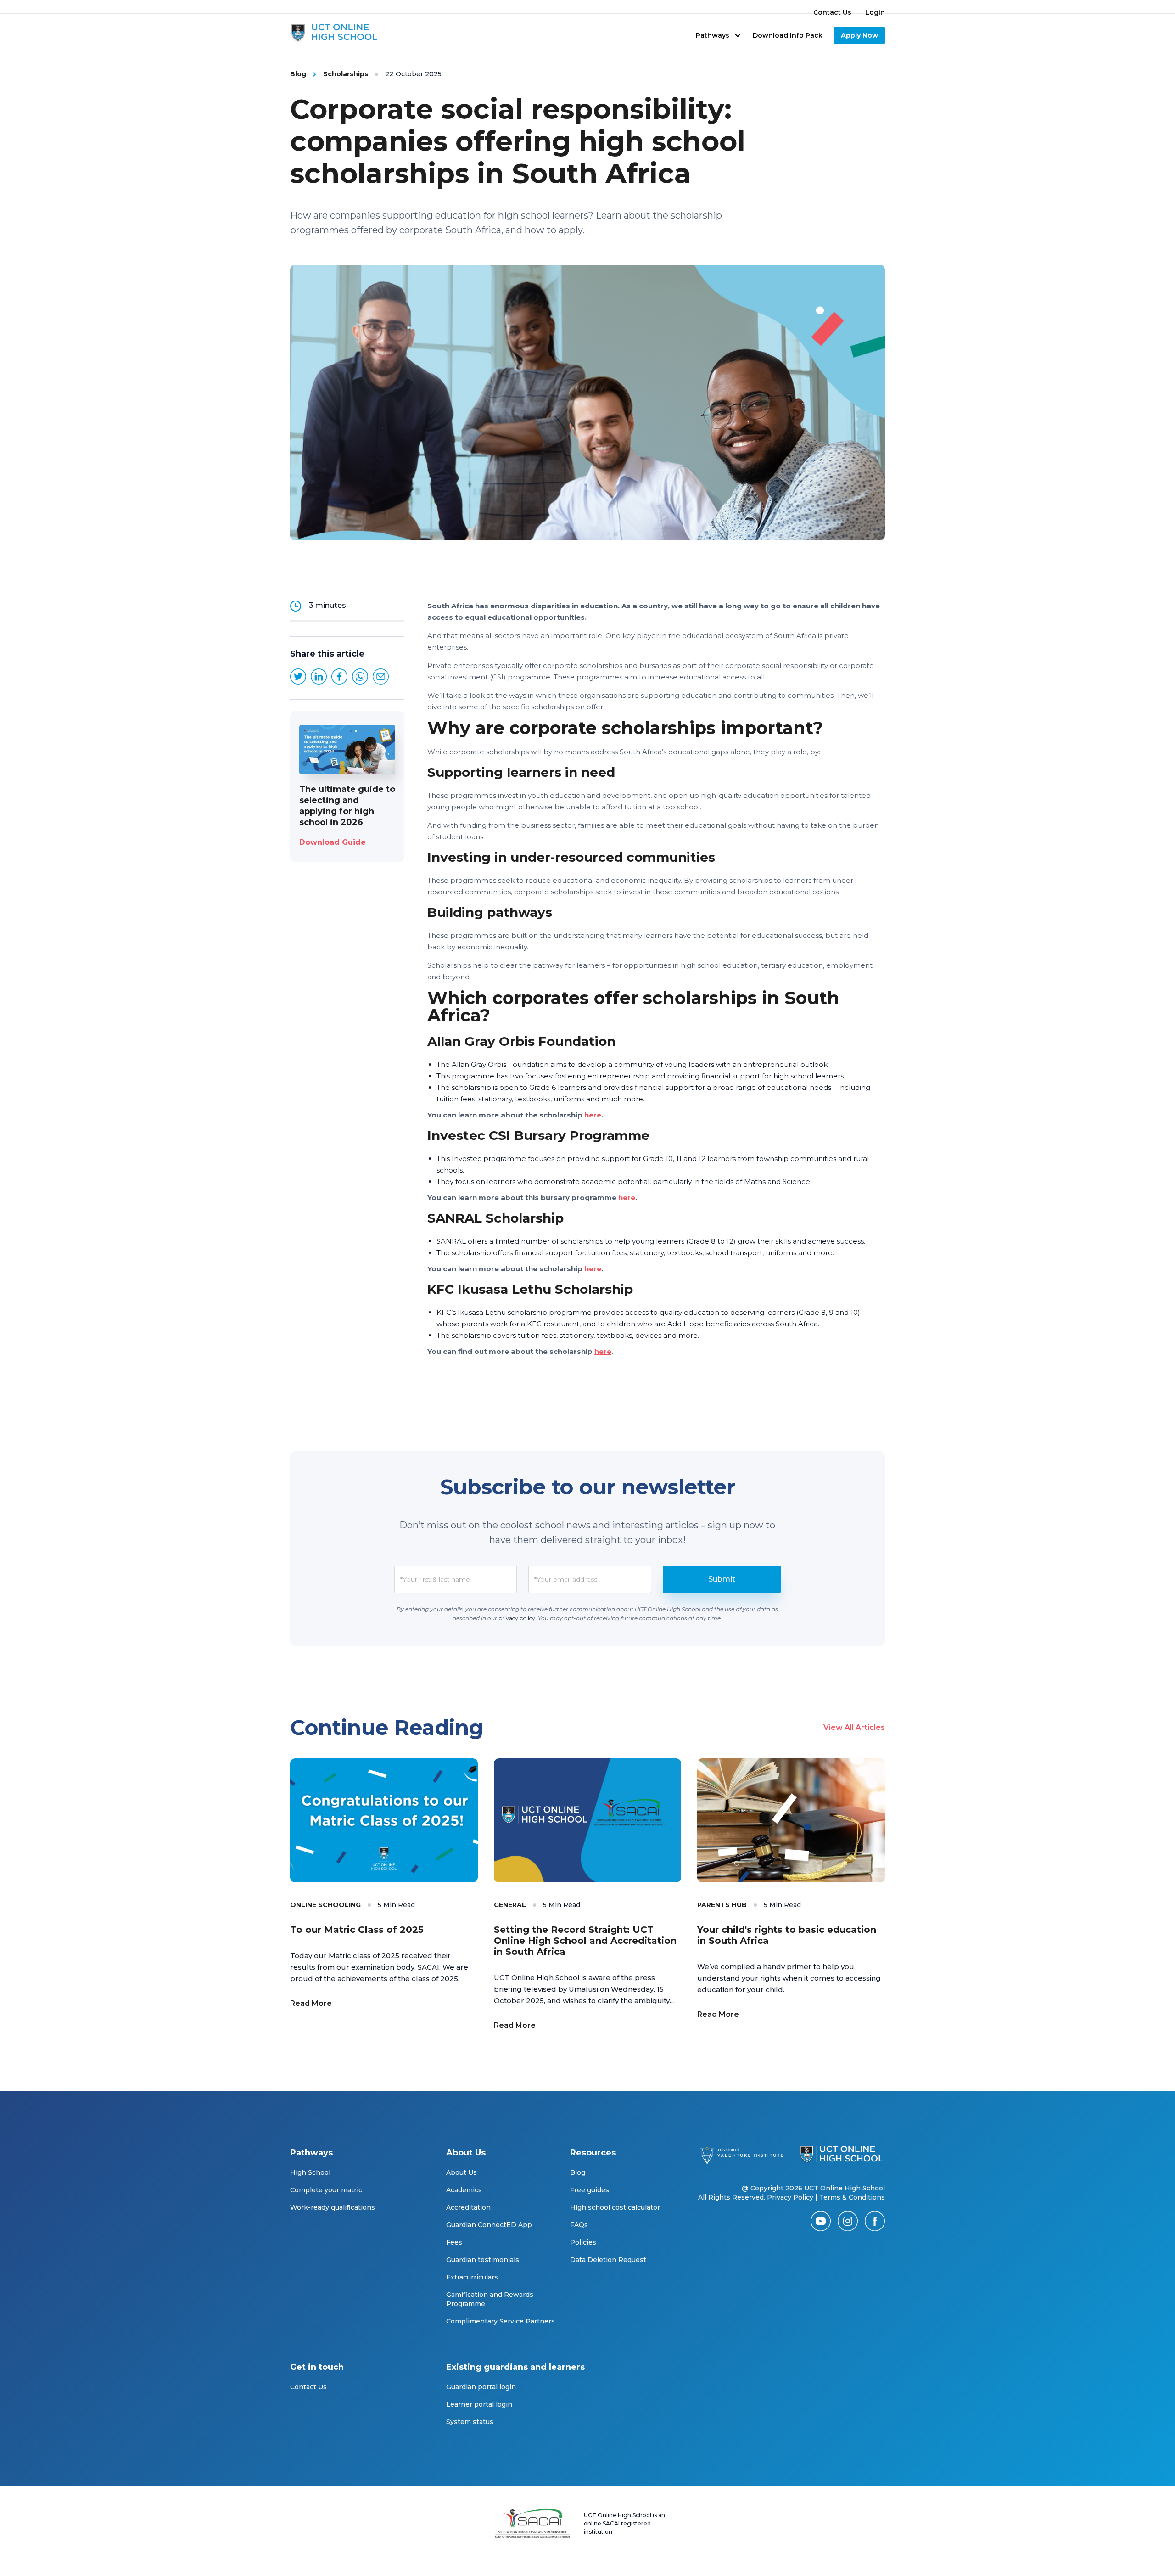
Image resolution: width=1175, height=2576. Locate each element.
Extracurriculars (472, 2277)
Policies (583, 2242)
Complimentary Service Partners (501, 2321)
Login (875, 12)
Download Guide (333, 842)
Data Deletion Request (608, 2260)
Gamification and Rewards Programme (490, 2299)
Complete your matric (326, 2190)
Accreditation (468, 2207)
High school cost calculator (615, 2207)
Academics (464, 2190)
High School (310, 2172)
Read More (311, 2003)
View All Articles (854, 1727)
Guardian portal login (481, 2387)
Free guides (590, 2190)
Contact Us (832, 12)
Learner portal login (479, 2404)
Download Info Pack (788, 35)
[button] (719, 35)
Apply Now (859, 35)
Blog (578, 2172)
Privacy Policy (790, 2197)
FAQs (579, 2225)
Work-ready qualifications (333, 2207)
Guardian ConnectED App (489, 2225)
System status (470, 2422)
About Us (462, 2172)
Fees (454, 2242)
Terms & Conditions (852, 2197)
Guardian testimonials (483, 2260)
